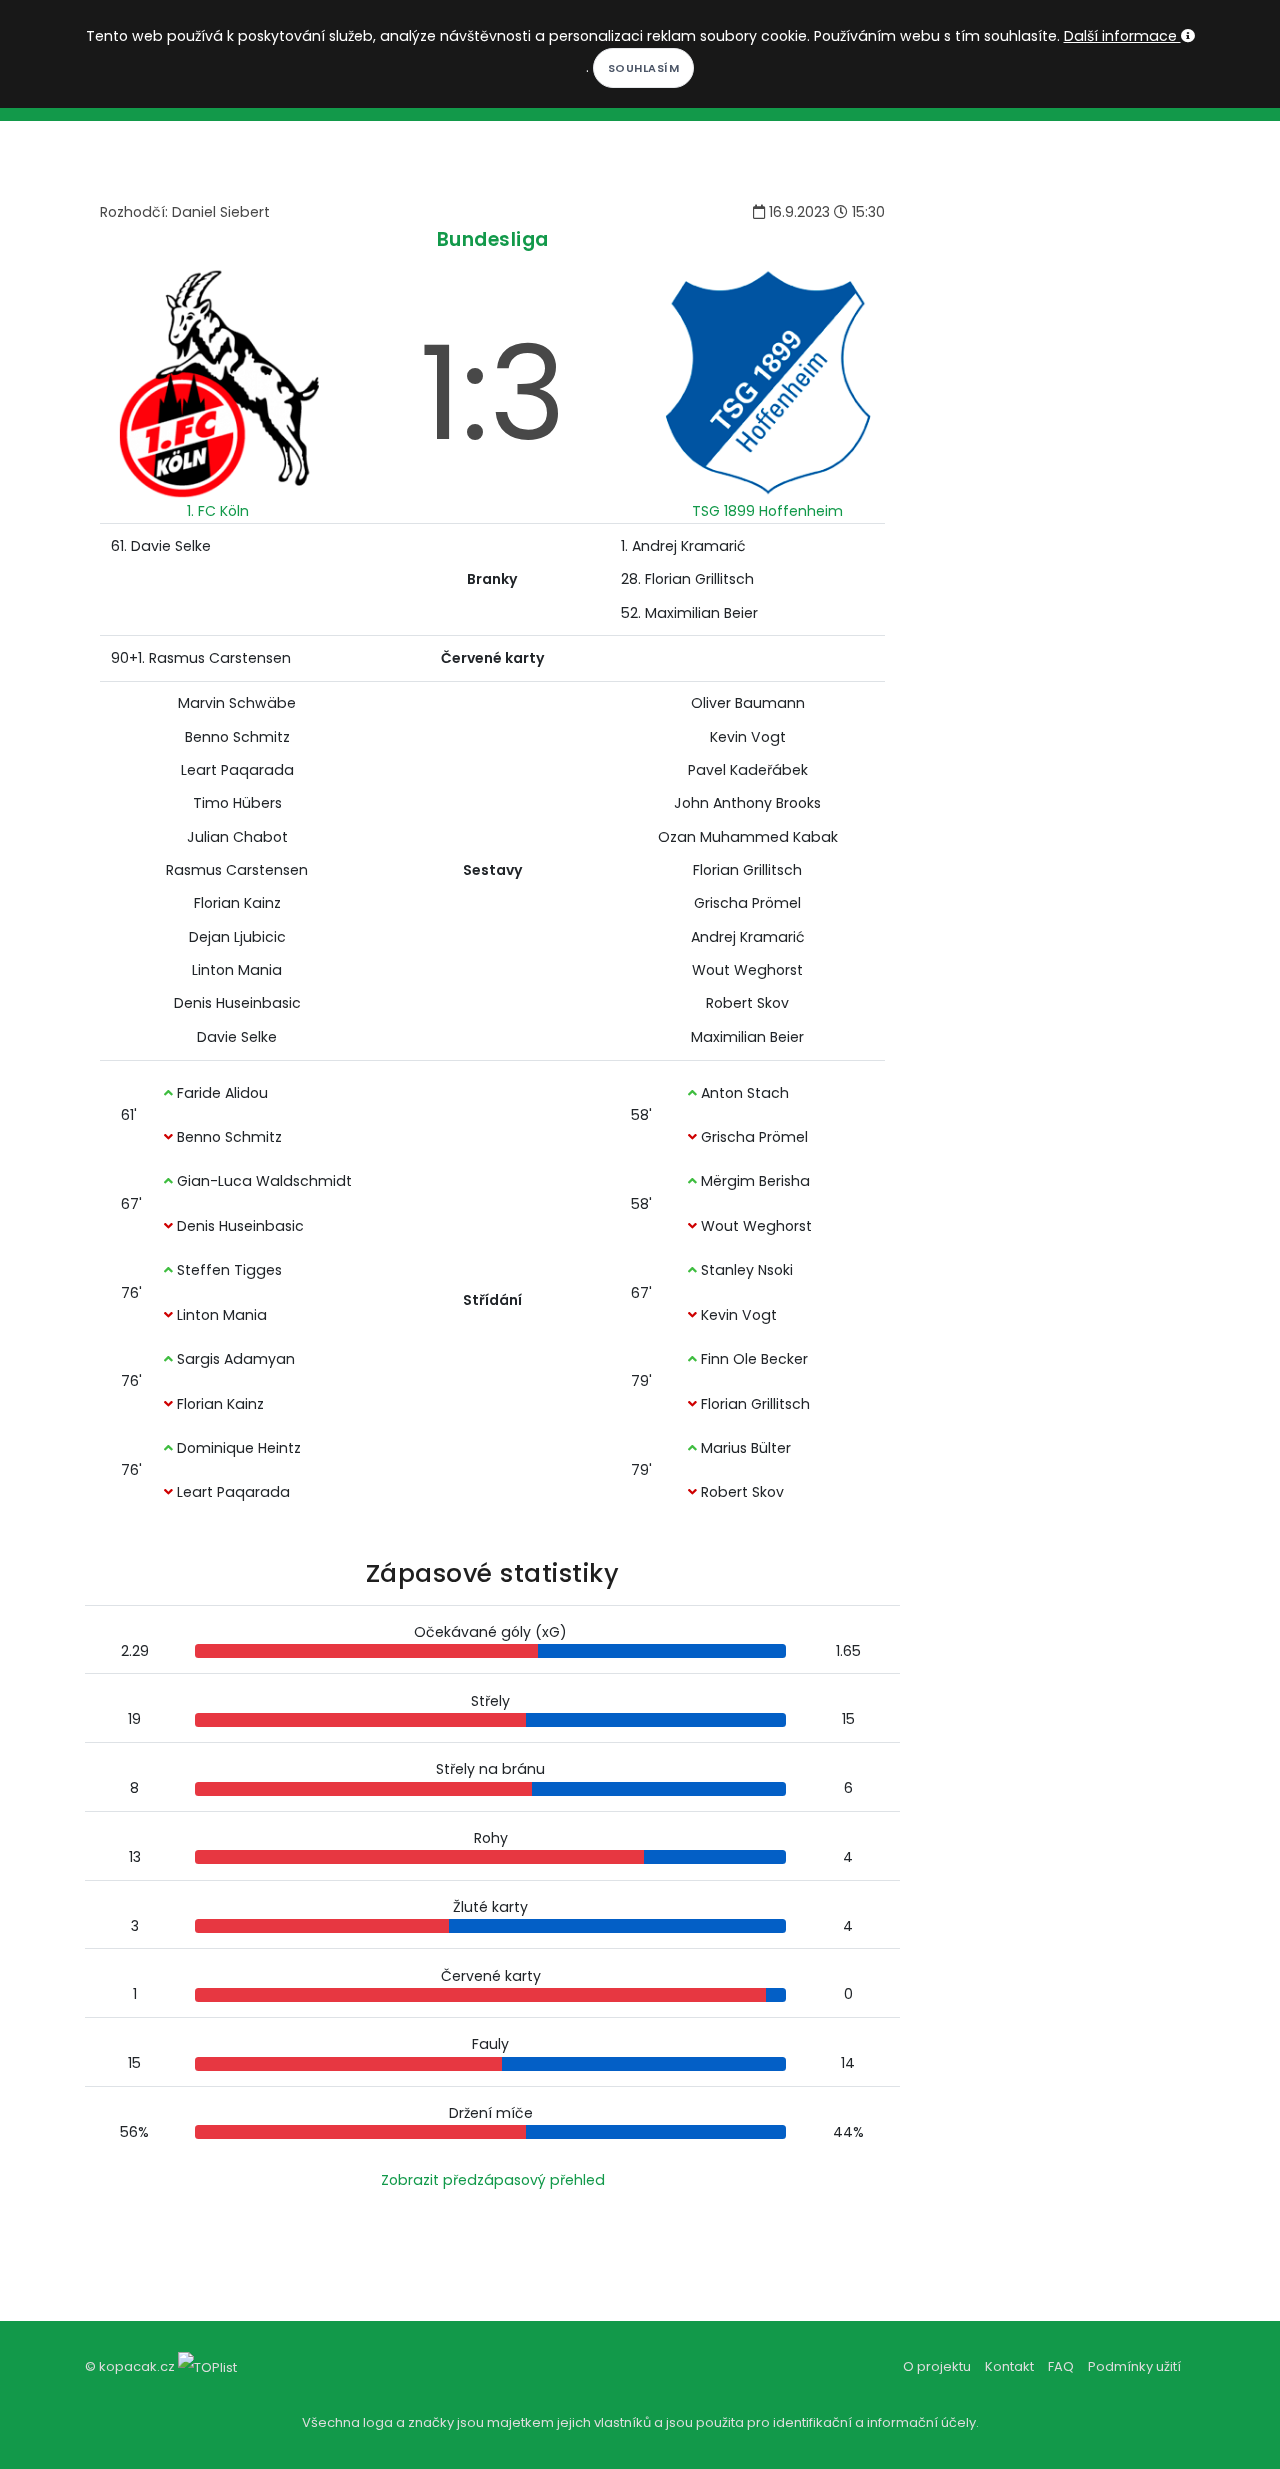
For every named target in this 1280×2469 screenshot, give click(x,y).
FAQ (1061, 2366)
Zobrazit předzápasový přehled (493, 2180)
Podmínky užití (1134, 2366)
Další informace (1122, 36)
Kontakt (1009, 2366)
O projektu (937, 2366)
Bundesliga (493, 239)
